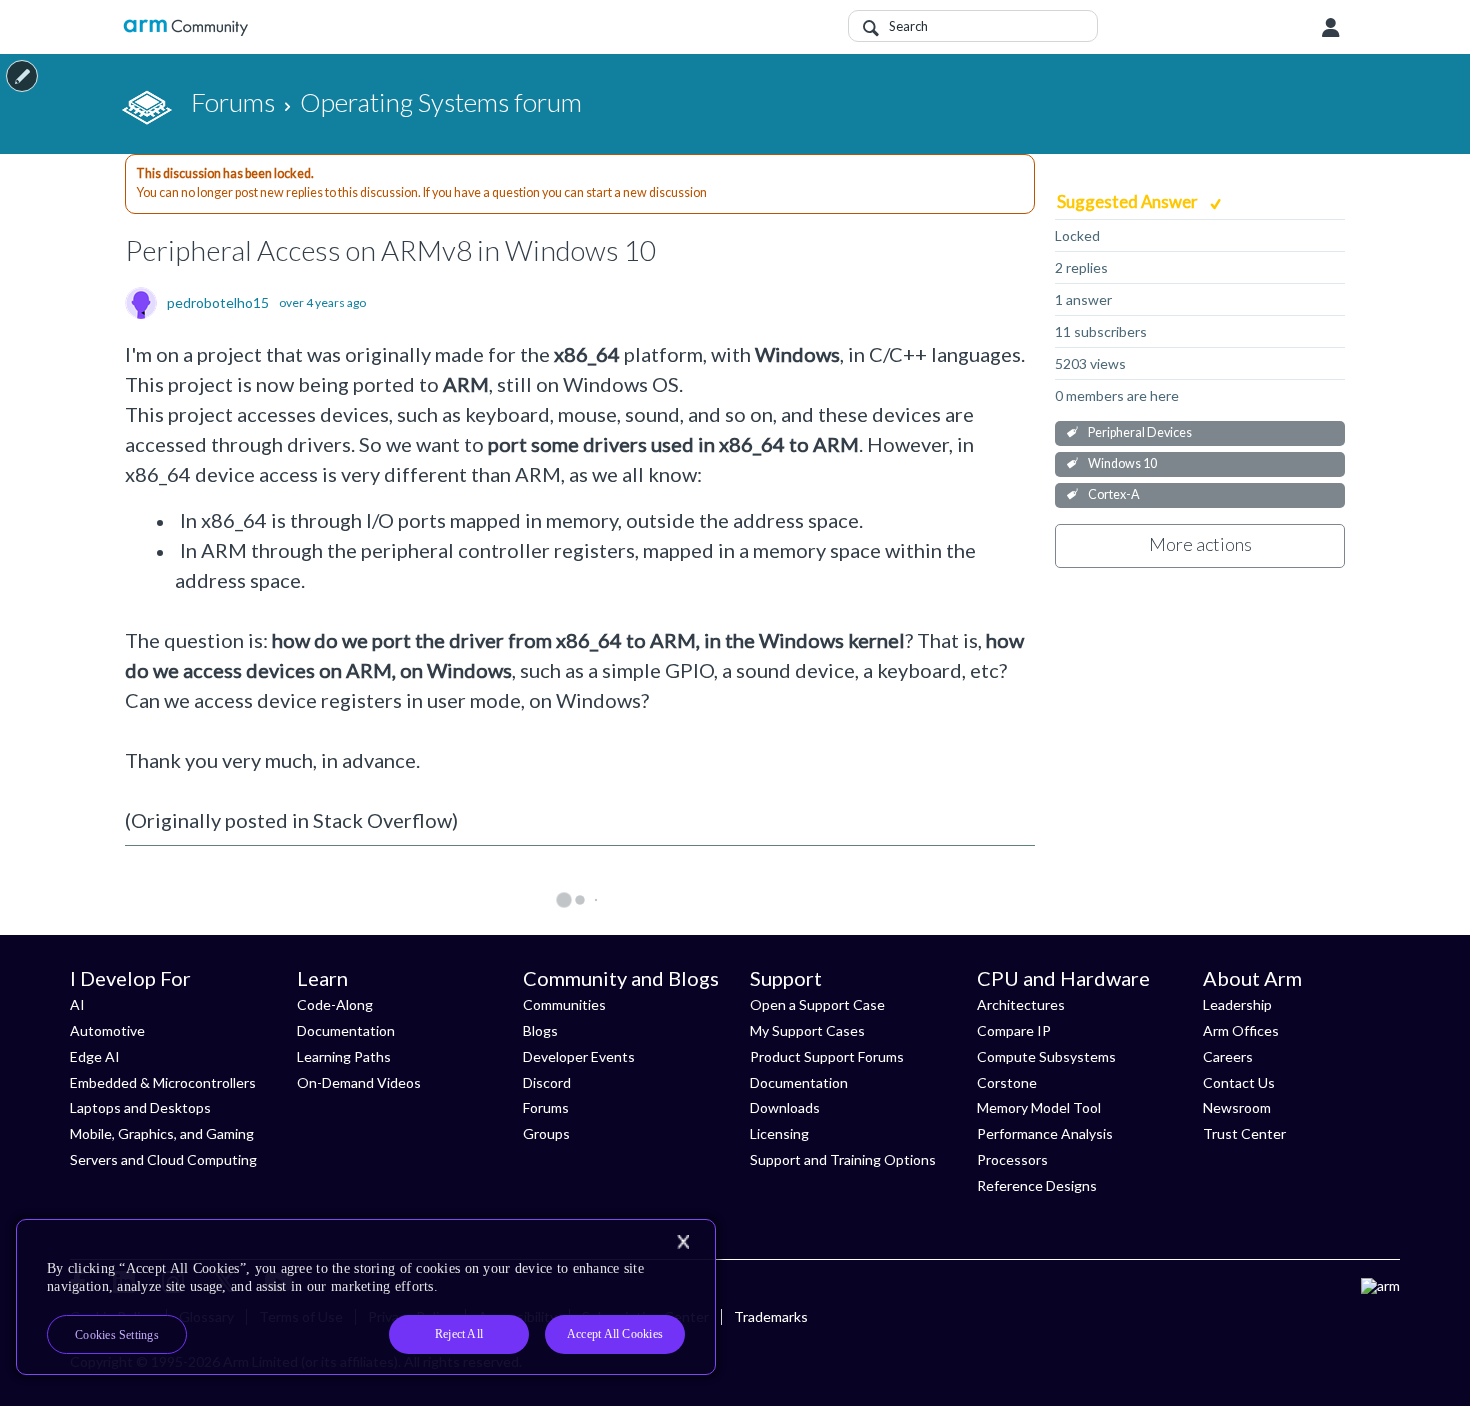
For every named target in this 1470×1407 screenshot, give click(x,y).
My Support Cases (807, 1030)
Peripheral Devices (1140, 432)
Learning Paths (344, 1056)
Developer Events (579, 1056)
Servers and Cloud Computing (163, 1159)
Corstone (1007, 1082)
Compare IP (1014, 1030)
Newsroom (1237, 1107)
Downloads (785, 1107)
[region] (366, 1297)
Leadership (1237, 1004)
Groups (546, 1133)
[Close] (683, 1242)
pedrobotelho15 (218, 303)
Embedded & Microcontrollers (163, 1082)
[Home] (185, 27)
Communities (564, 1004)
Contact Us (1239, 1082)
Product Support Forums (827, 1056)
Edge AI (95, 1056)
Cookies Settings (117, 1335)
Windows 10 (1122, 463)
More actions (1200, 544)
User (1331, 28)
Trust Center (1244, 1133)
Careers (1228, 1056)
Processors (1012, 1159)
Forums (546, 1107)
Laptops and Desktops (140, 1107)
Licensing (779, 1133)
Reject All (459, 1334)
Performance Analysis (1045, 1133)
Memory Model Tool (1039, 1107)
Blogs (540, 1030)
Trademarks (771, 1316)
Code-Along (335, 1004)
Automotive (107, 1030)
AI (77, 1004)
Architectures (1021, 1004)
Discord (547, 1082)
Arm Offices (1241, 1030)
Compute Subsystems (1046, 1056)
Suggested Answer (1129, 201)
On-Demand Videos (359, 1082)
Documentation (346, 1030)
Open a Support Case (817, 1004)
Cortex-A (1114, 494)
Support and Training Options (843, 1159)
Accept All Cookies (615, 1334)
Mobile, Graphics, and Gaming (162, 1133)
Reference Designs (1037, 1185)
